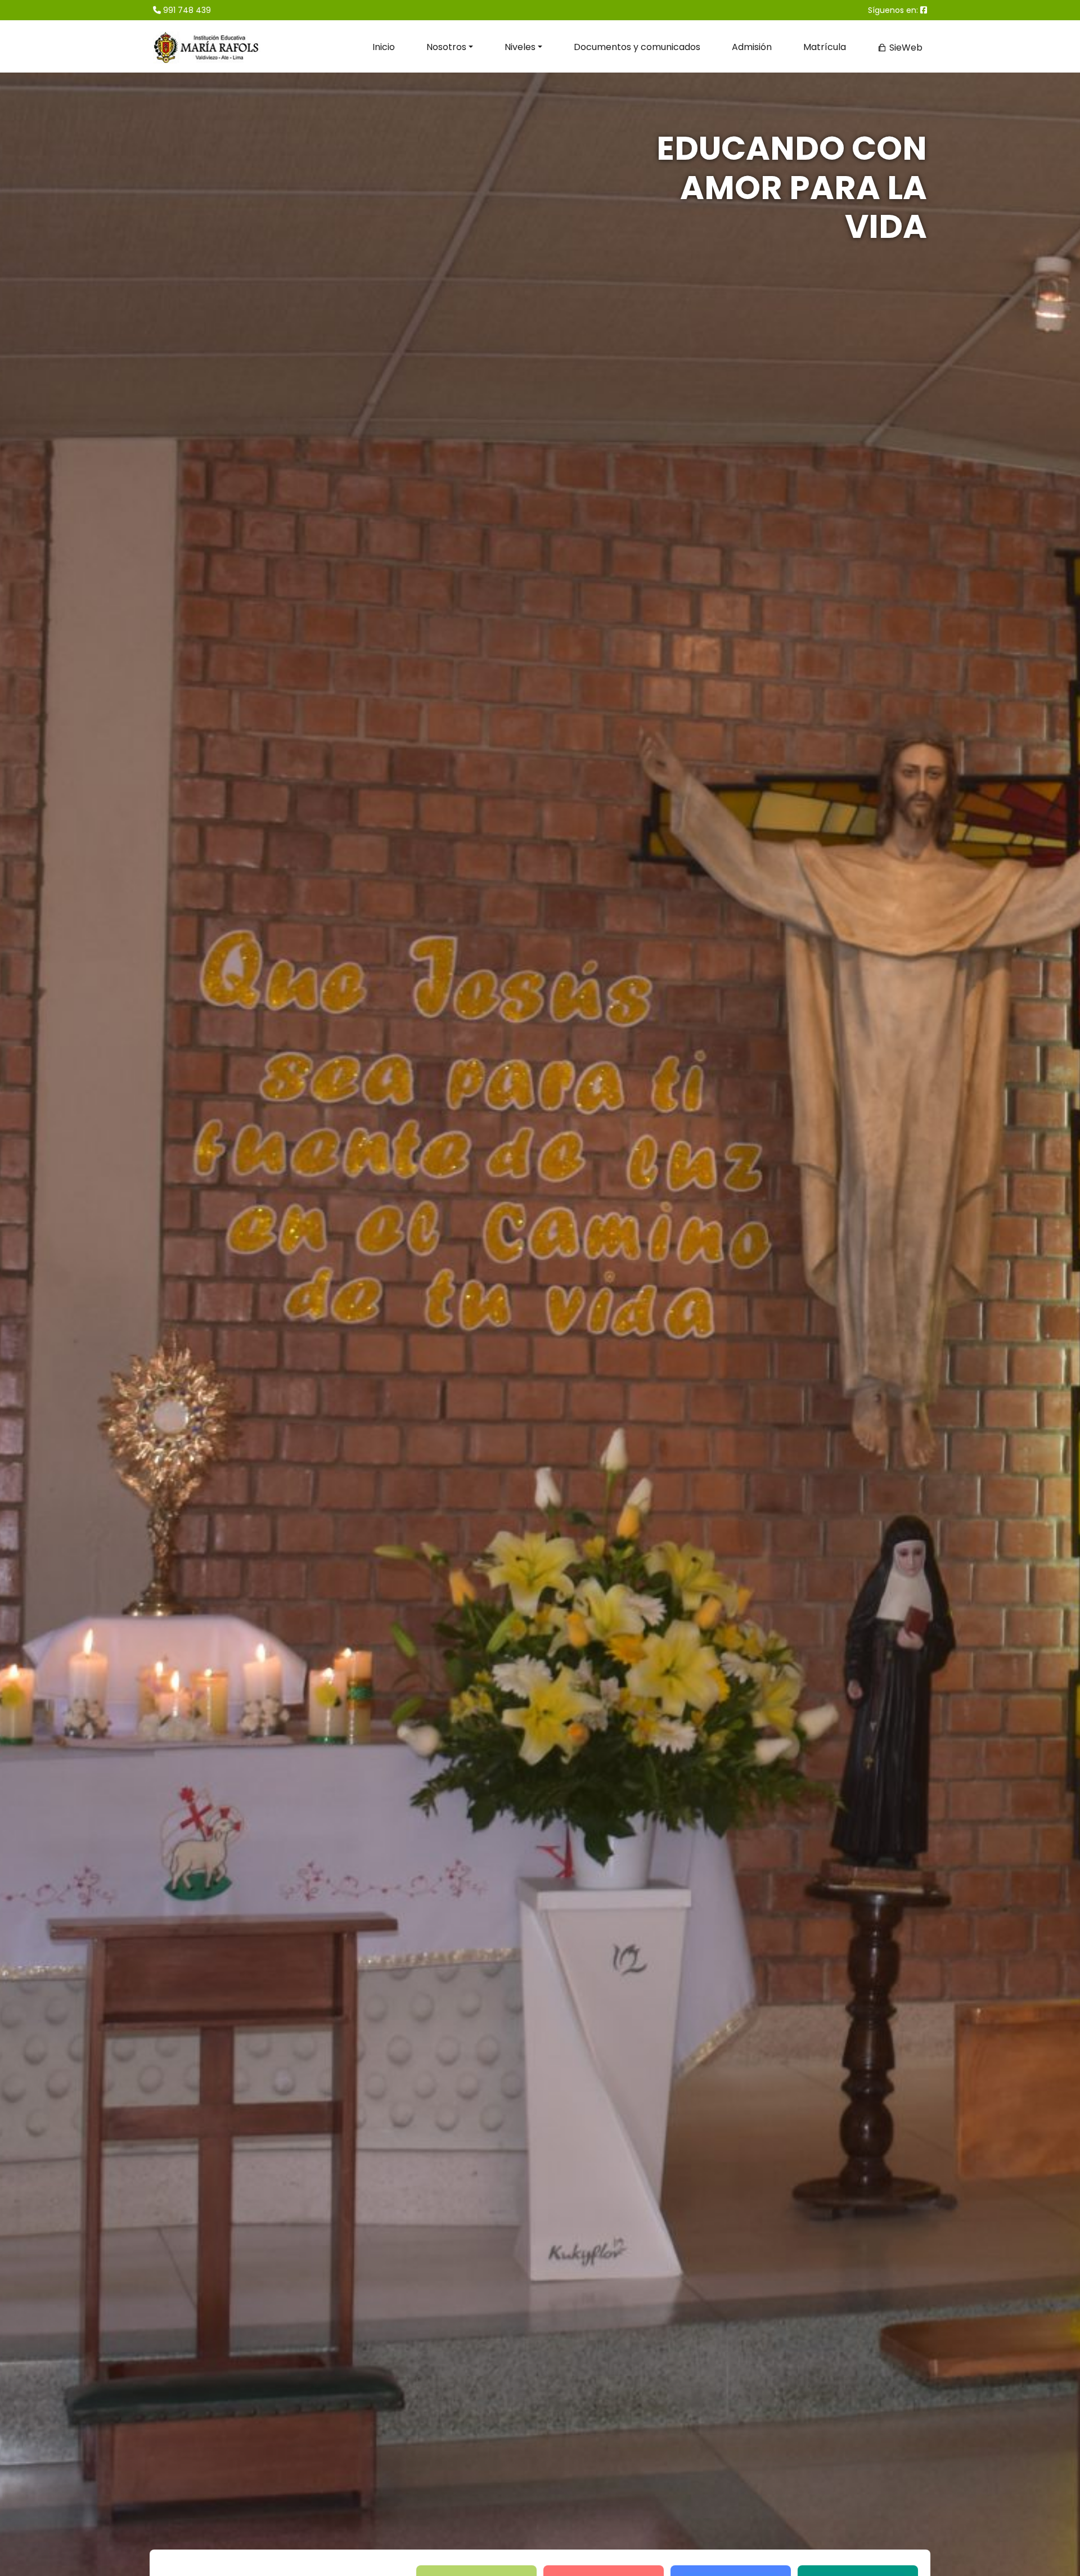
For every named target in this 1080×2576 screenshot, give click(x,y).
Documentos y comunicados (637, 47)
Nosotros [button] (446, 47)
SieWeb (905, 48)
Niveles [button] (520, 47)
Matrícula (825, 47)
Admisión (752, 47)
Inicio (384, 47)
